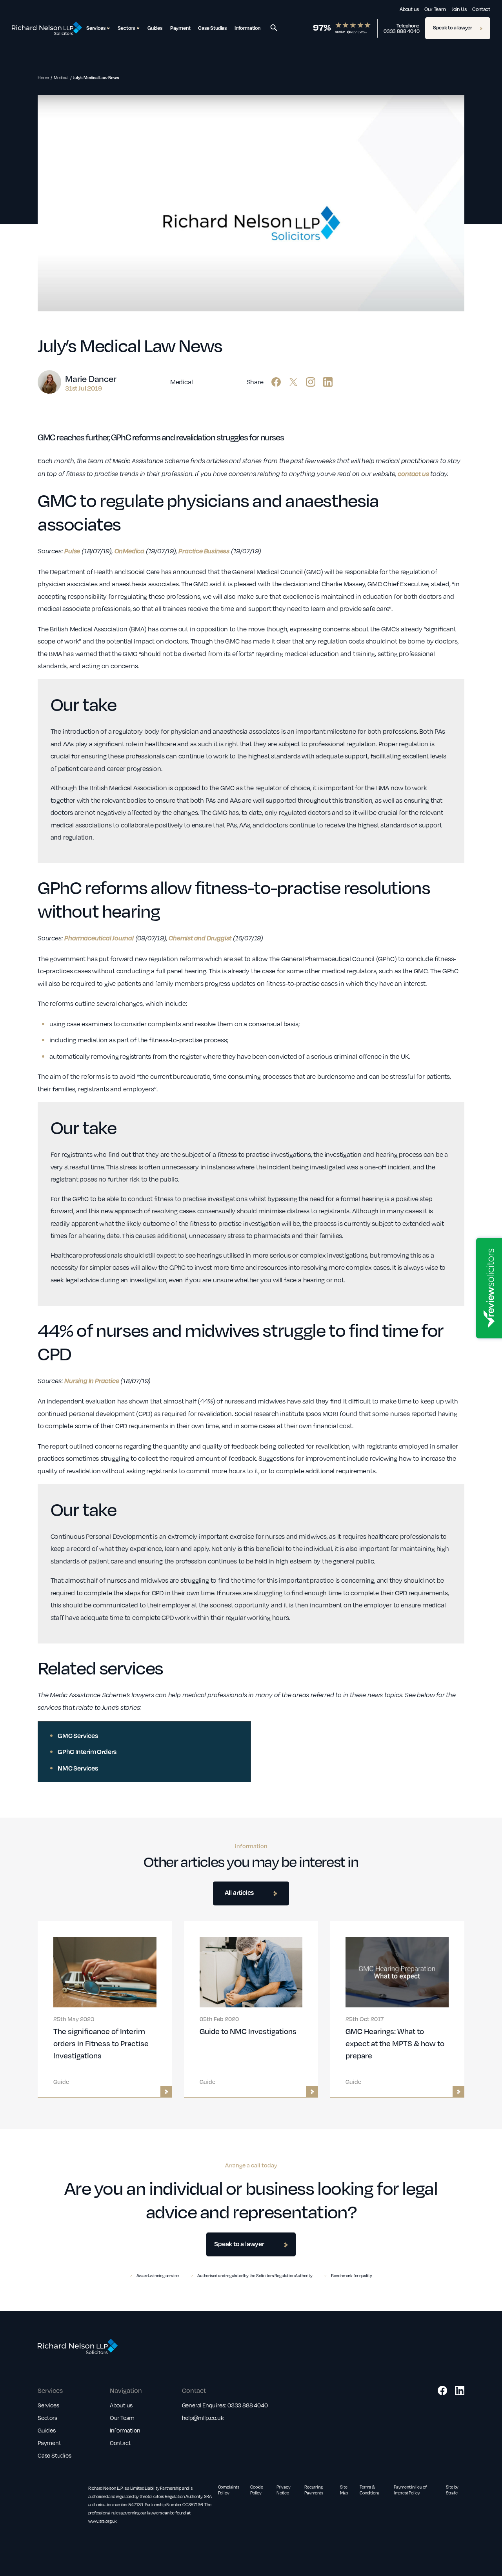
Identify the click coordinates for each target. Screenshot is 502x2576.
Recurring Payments (314, 2490)
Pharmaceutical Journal (99, 938)
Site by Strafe (452, 2490)
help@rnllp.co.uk (203, 2418)
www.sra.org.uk (103, 2521)
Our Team (435, 9)
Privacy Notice (284, 2490)
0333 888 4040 (401, 31)
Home (43, 77)
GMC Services (78, 1735)
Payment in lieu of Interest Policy (410, 2490)
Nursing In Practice (92, 1381)
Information (247, 28)
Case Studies (212, 28)
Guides (155, 28)
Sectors (47, 2418)
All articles (239, 1892)
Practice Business (204, 551)
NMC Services (78, 1768)
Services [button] (96, 28)
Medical (61, 77)
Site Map (344, 2490)
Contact (481, 9)
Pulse (72, 551)
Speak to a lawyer (453, 27)
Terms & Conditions (369, 2490)
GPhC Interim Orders (87, 1752)
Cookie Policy (257, 2490)
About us (409, 9)
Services (48, 2405)
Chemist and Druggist (200, 938)
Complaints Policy (229, 2490)
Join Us (459, 9)
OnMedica (129, 551)
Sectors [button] (126, 28)
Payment (180, 28)
